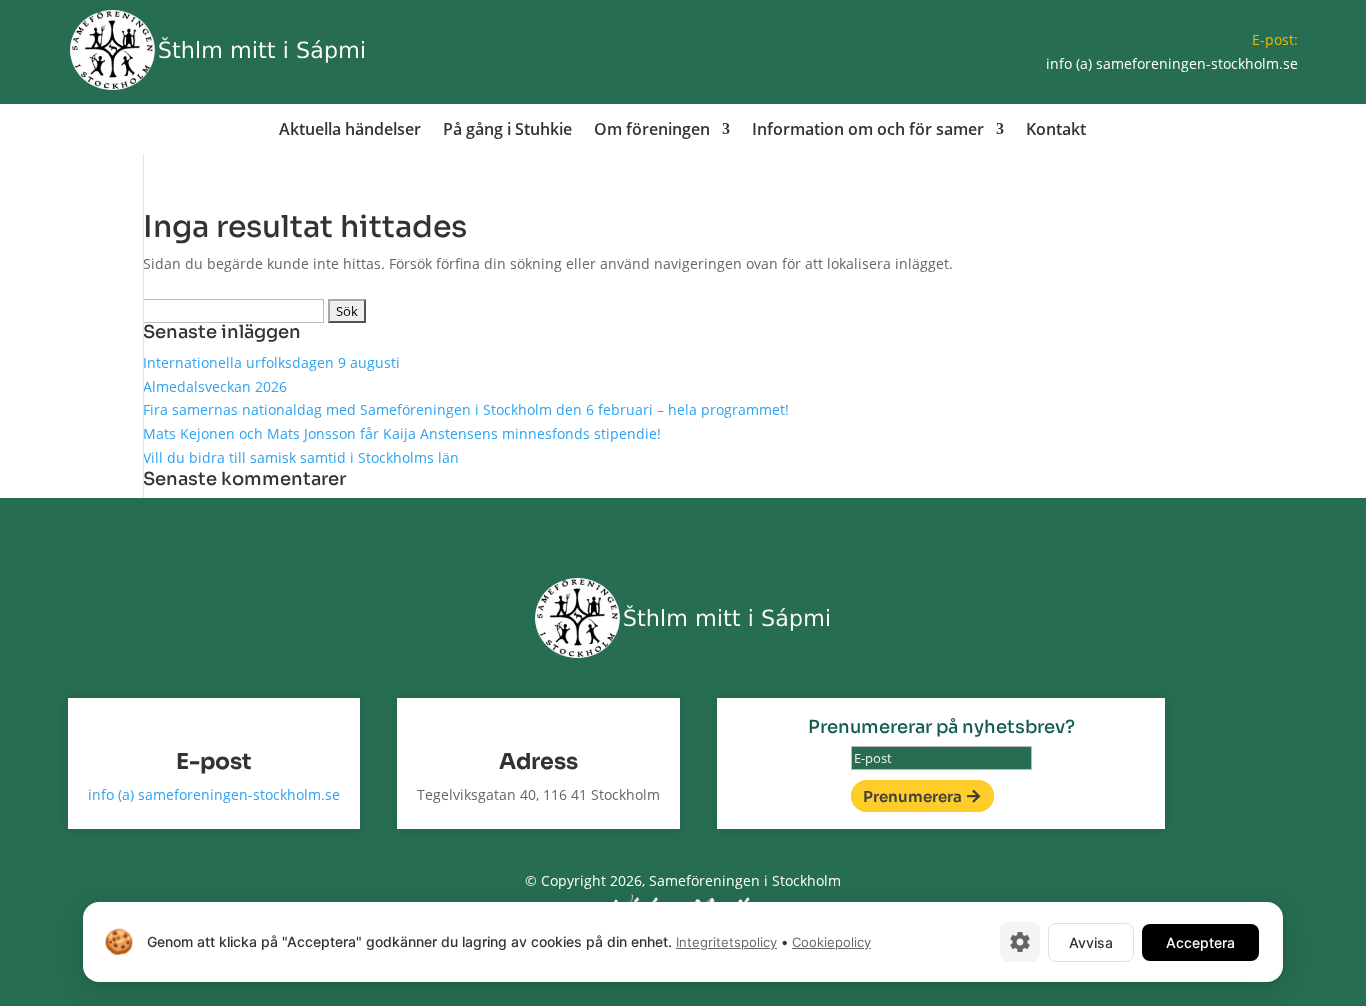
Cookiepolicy (831, 942)
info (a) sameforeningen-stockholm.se (1172, 63)
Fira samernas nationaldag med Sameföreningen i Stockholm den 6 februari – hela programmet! (466, 409)
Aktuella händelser (350, 131)
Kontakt (1056, 131)
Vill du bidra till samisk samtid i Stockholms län (301, 457)
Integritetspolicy (726, 942)
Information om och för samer (868, 131)
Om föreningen (652, 131)
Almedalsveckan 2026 (215, 386)
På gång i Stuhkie (507, 131)
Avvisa (1091, 942)
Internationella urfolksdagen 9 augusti (271, 362)
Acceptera (1200, 942)
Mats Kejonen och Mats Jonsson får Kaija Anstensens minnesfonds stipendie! (402, 433)
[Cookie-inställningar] (1020, 942)
